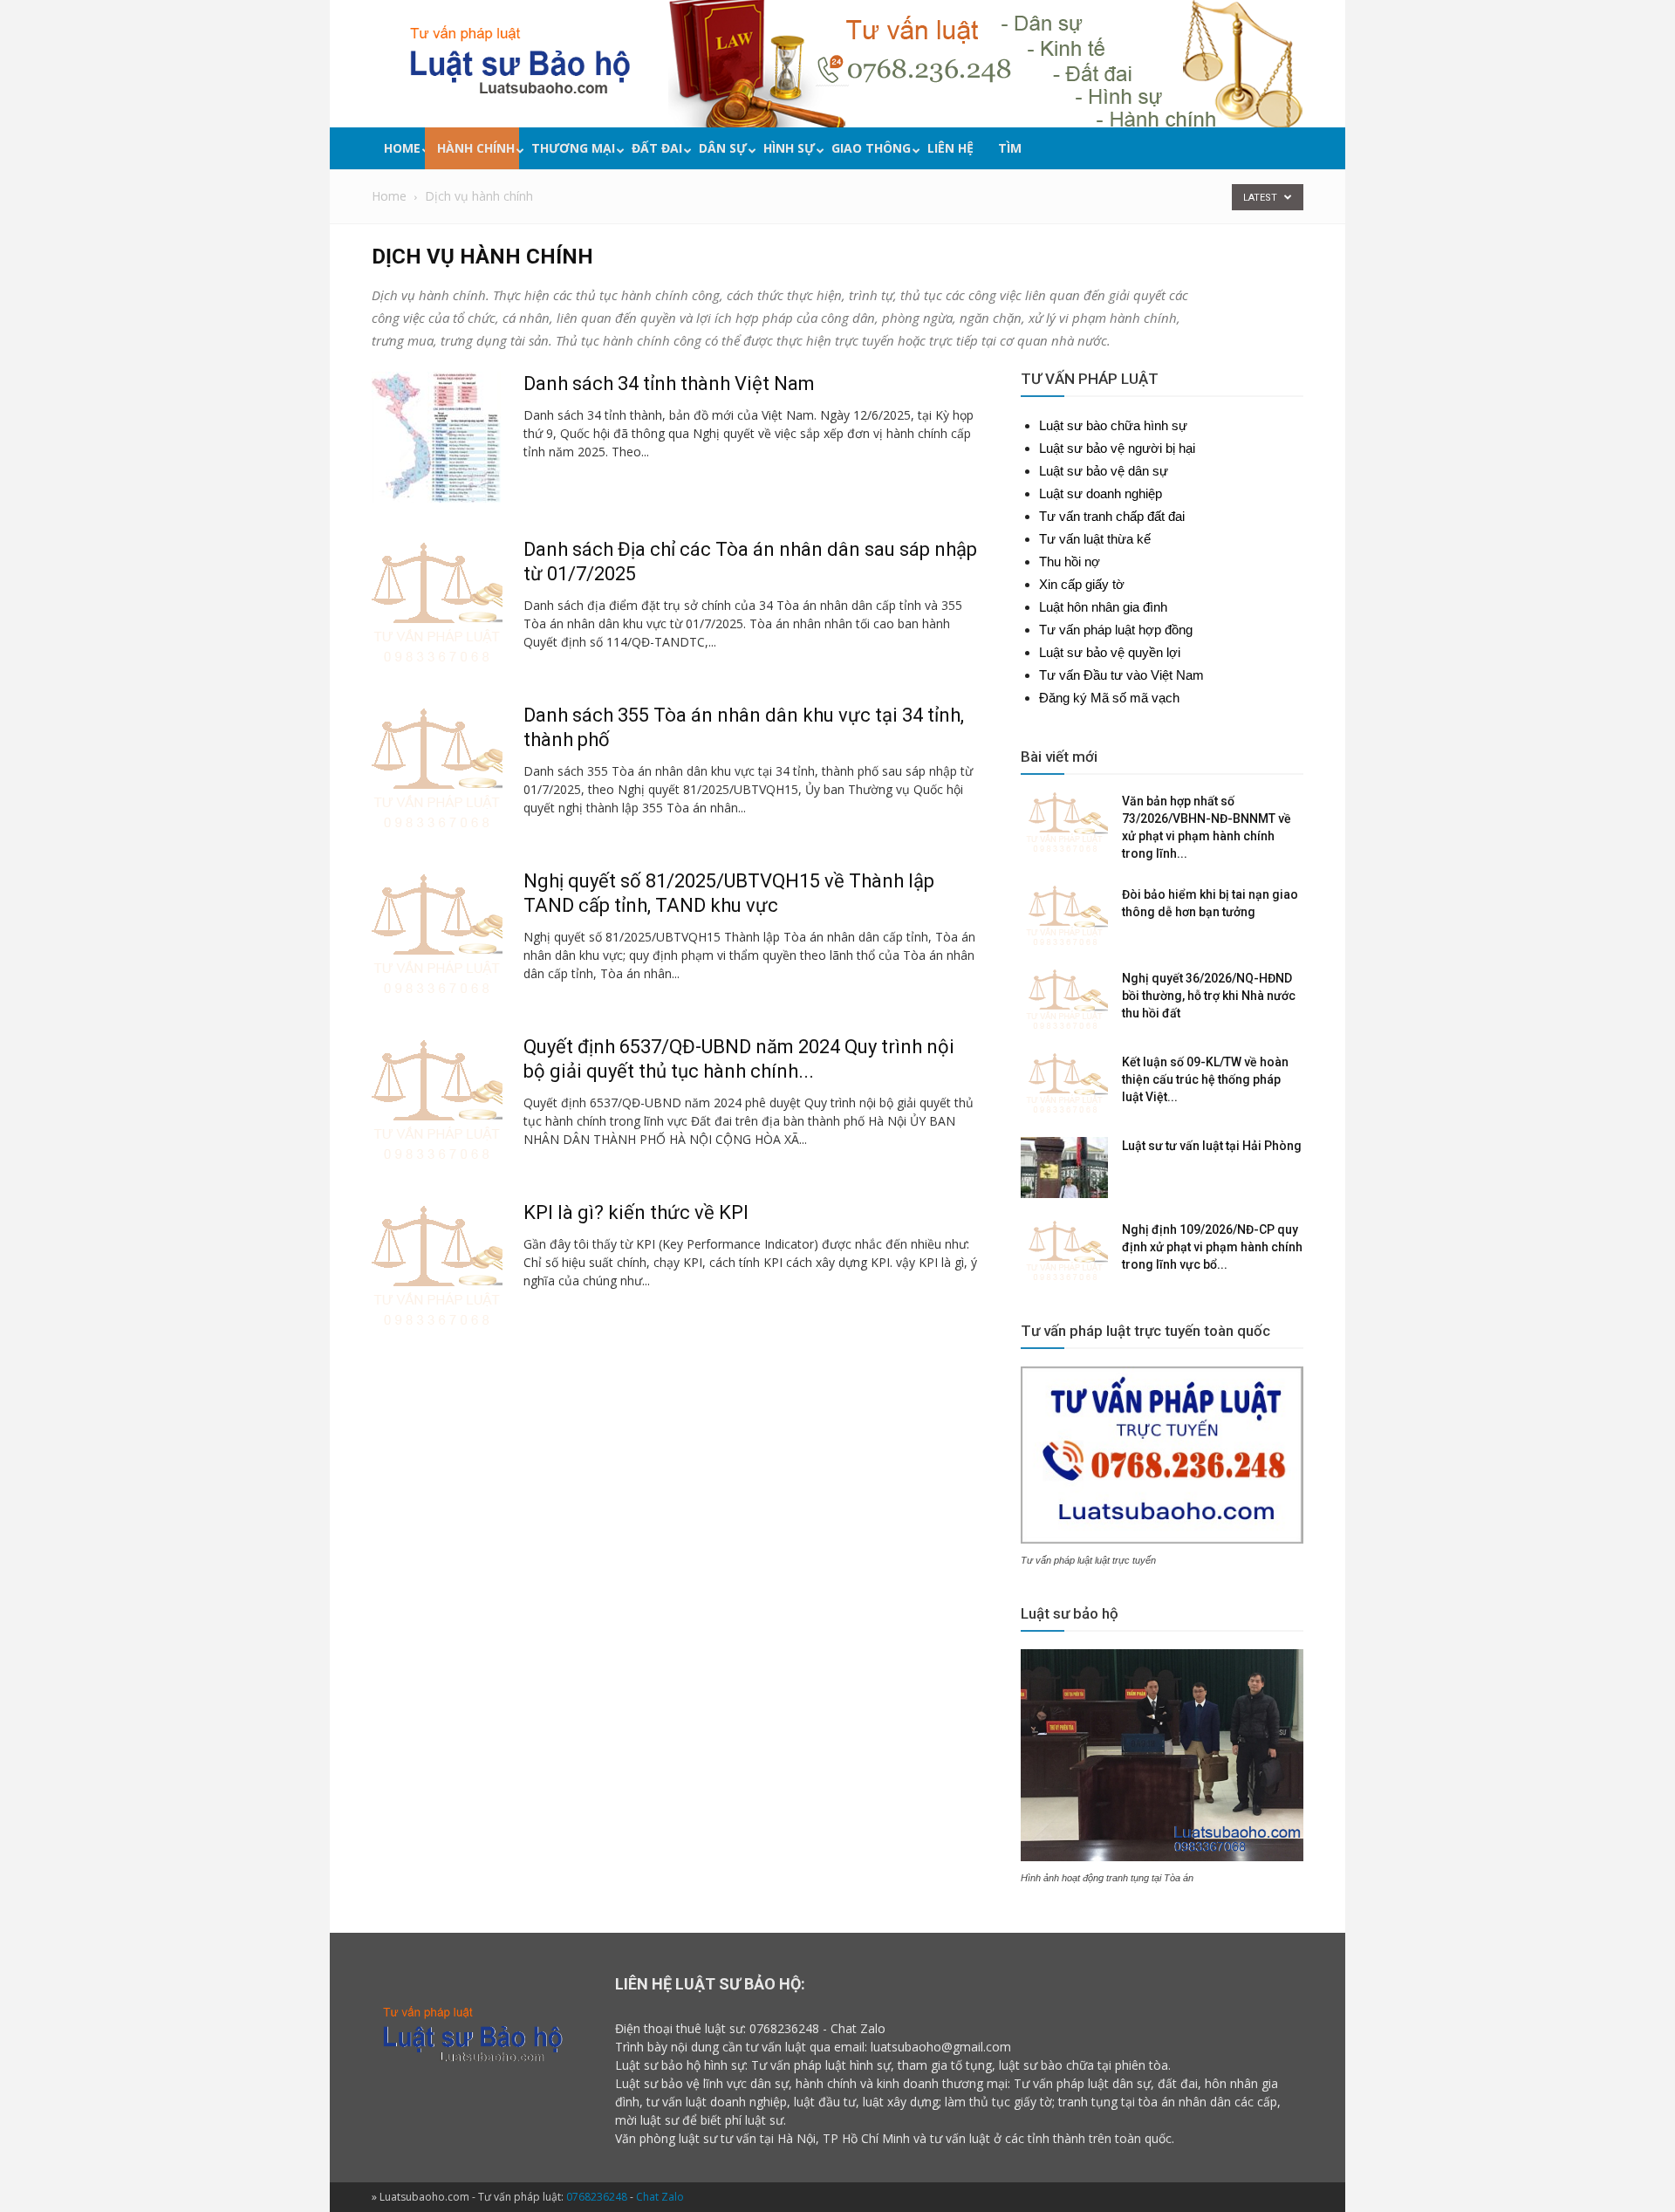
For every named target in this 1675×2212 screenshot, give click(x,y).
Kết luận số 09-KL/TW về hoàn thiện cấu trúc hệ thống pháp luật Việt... (1205, 1079)
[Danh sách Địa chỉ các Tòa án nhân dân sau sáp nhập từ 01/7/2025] (437, 603)
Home (402, 148)
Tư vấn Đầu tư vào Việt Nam (1121, 675)
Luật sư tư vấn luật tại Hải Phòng (1212, 1146)
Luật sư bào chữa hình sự (1113, 425)
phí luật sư (754, 2120)
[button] (1299, 151)
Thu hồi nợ (1070, 562)
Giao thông (871, 148)
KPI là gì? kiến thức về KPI (636, 1212)
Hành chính (476, 148)
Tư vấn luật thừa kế (1095, 539)
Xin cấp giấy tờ (1082, 584)
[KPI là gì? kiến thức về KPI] (437, 1266)
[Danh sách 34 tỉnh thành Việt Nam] (436, 437)
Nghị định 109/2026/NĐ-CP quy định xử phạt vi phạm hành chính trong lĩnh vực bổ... (1212, 1247)
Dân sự (723, 148)
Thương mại (573, 148)
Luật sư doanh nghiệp (1101, 493)
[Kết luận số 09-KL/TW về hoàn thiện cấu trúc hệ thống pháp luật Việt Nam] (1064, 1084)
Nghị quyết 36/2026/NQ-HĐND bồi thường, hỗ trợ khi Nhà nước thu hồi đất (1209, 996)
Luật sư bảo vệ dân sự (1104, 471)
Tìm (1010, 148)
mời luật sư (647, 2120)
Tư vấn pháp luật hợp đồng (1116, 630)
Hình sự (789, 148)
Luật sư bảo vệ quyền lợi (1110, 652)
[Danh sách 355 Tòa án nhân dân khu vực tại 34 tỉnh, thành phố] (437, 769)
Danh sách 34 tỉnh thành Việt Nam (669, 384)
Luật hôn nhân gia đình (1103, 607)
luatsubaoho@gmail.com (941, 2047)
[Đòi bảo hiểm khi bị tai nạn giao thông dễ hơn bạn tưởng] (1064, 916)
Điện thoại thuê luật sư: (680, 2028)
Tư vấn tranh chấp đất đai (1112, 516)
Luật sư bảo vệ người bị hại (1117, 448)
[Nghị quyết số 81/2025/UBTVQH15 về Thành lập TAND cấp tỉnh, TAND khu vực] (437, 935)
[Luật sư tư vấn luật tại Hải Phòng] (1064, 1168)
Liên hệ (950, 148)
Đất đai (657, 148)
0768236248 (784, 2028)
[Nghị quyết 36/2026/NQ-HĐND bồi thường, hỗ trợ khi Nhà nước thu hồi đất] (1064, 1000)
